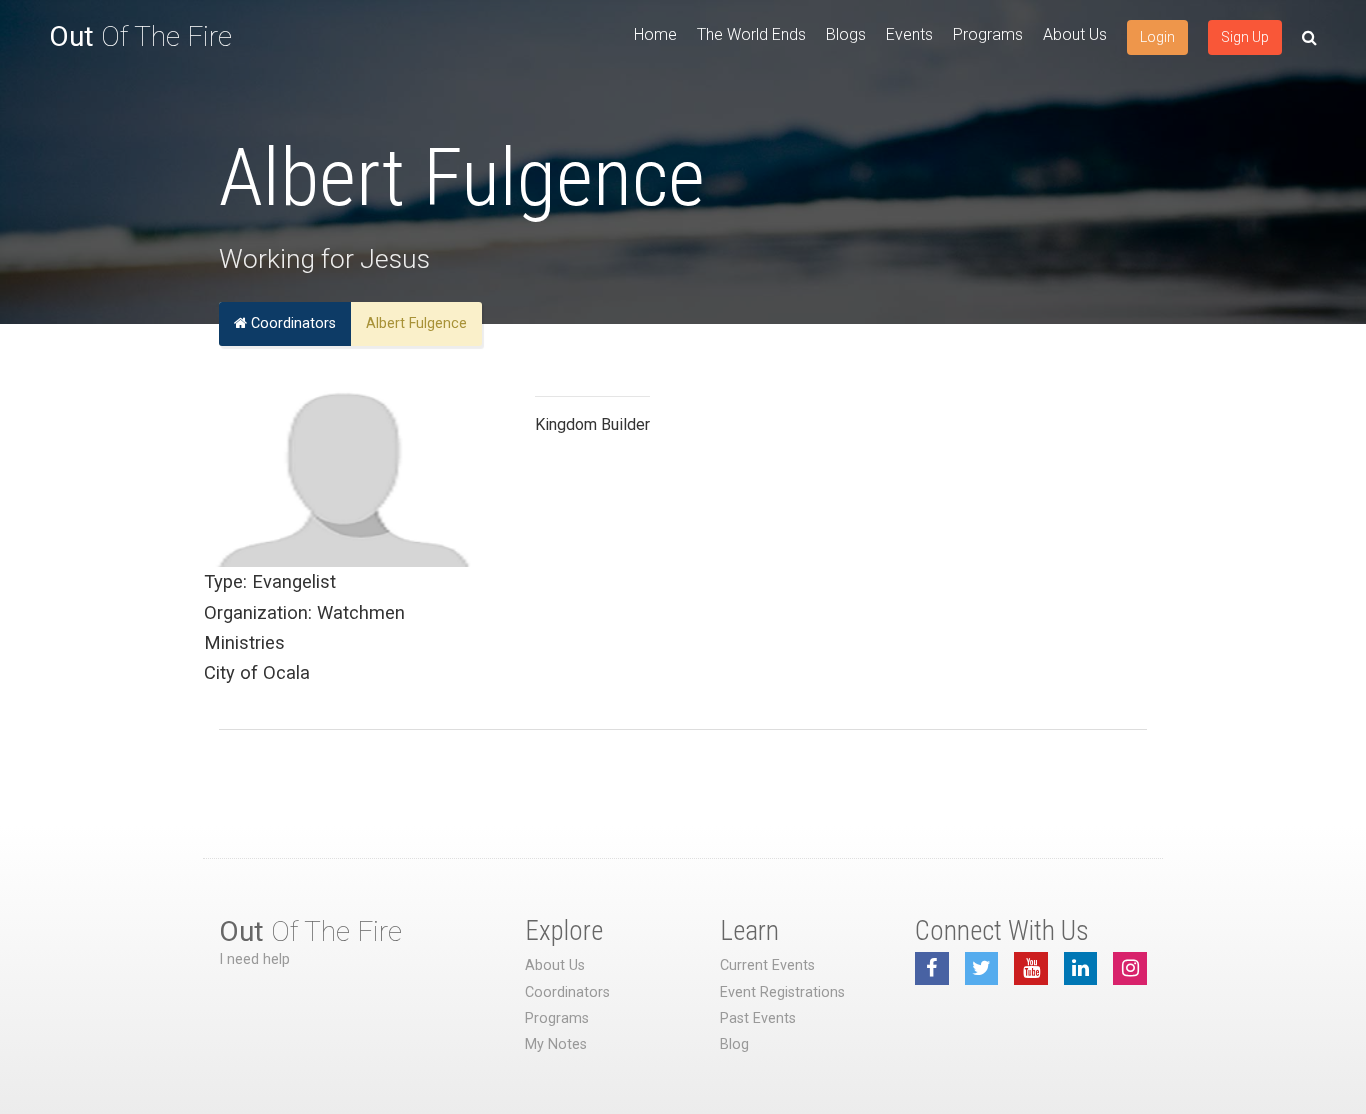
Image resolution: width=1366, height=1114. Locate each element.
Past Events (758, 1018)
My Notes (556, 1044)
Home (655, 34)
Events (909, 34)
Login (1157, 37)
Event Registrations (782, 992)
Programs (988, 34)
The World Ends (751, 34)
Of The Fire (140, 36)
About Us (1075, 34)
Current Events (767, 965)
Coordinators (291, 323)
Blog (734, 1044)
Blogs (846, 34)
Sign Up (1245, 37)
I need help (254, 959)
